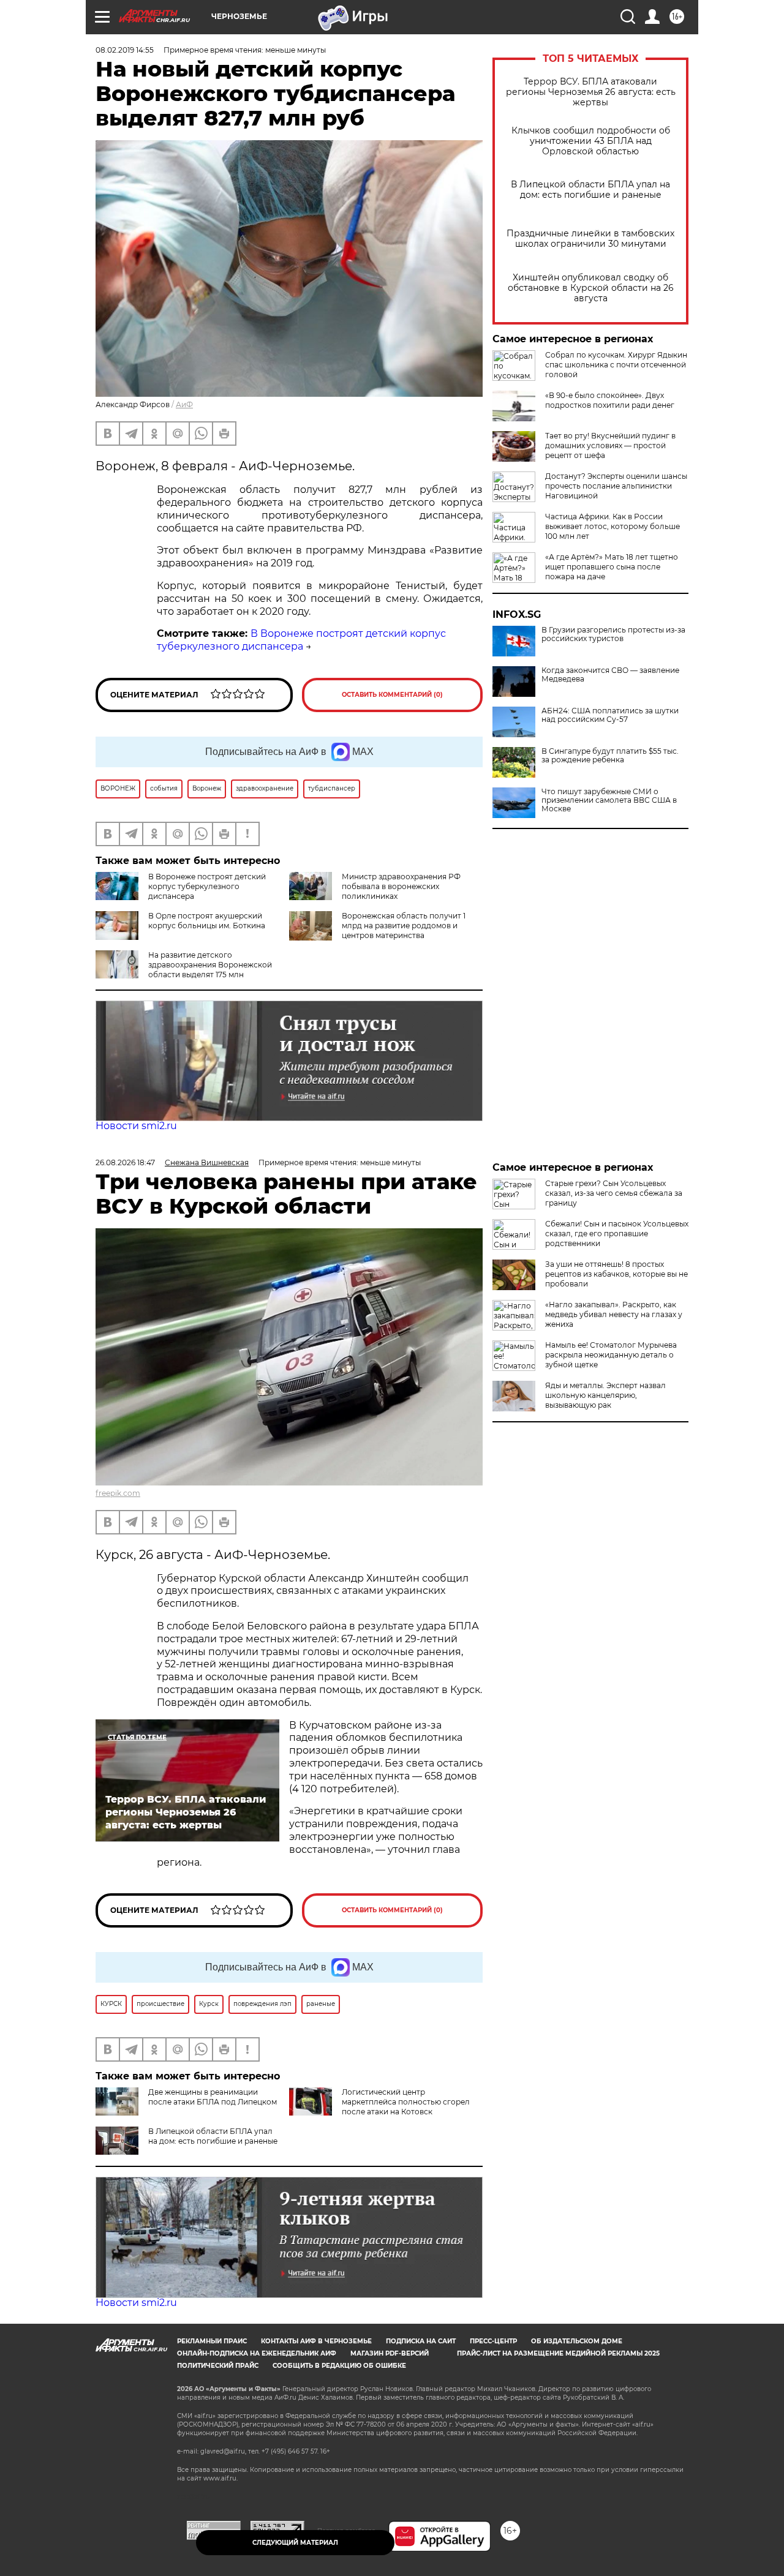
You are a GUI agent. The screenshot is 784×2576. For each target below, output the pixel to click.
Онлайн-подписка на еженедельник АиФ (257, 2353)
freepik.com (118, 1493)
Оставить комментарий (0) (392, 695)
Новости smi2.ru (136, 1126)
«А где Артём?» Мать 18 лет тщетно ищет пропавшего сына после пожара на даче (612, 567)
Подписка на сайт (421, 2341)
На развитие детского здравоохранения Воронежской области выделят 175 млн (210, 965)
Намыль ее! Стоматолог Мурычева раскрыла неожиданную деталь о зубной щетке (611, 1355)
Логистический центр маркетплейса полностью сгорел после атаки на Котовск (406, 2102)
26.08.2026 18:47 (125, 1162)
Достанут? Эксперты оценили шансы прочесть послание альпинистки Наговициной (616, 486)
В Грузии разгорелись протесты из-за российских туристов (613, 634)
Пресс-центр (493, 2341)
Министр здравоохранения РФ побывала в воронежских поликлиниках (401, 886)
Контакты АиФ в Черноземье (316, 2341)
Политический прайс (218, 2366)
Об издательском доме (577, 2341)
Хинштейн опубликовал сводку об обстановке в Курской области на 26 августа (591, 288)
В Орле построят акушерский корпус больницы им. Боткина (207, 921)
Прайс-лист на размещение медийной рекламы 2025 (558, 2353)
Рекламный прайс (212, 2341)
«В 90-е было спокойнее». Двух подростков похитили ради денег (610, 400)
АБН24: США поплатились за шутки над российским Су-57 (610, 715)
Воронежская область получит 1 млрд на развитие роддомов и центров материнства (404, 926)
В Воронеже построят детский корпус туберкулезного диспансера (301, 640)
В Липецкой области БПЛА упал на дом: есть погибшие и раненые (590, 190)
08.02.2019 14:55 (125, 50)
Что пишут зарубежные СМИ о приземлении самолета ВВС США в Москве (609, 800)
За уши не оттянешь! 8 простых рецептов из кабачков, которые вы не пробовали (616, 1274)
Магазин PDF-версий (390, 2353)
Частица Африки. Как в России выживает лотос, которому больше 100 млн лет (612, 526)
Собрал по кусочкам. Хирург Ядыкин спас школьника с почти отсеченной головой (616, 365)
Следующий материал (295, 2543)
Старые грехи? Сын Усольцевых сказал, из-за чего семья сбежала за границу (614, 1193)
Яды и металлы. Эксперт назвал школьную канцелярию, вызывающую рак (605, 1395)
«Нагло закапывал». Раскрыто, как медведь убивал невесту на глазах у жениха (614, 1314)
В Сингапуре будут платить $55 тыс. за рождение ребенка (610, 756)
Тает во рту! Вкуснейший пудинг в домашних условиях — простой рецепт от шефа (610, 445)
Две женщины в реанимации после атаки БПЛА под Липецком (213, 2097)
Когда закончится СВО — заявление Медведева (610, 675)
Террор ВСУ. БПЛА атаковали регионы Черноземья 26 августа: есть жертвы (591, 92)
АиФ (184, 404)
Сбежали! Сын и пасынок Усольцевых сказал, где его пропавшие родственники (617, 1234)
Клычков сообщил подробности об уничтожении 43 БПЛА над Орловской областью (591, 141)
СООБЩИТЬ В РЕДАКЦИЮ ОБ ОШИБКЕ (339, 2366)
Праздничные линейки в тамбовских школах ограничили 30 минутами (590, 239)
